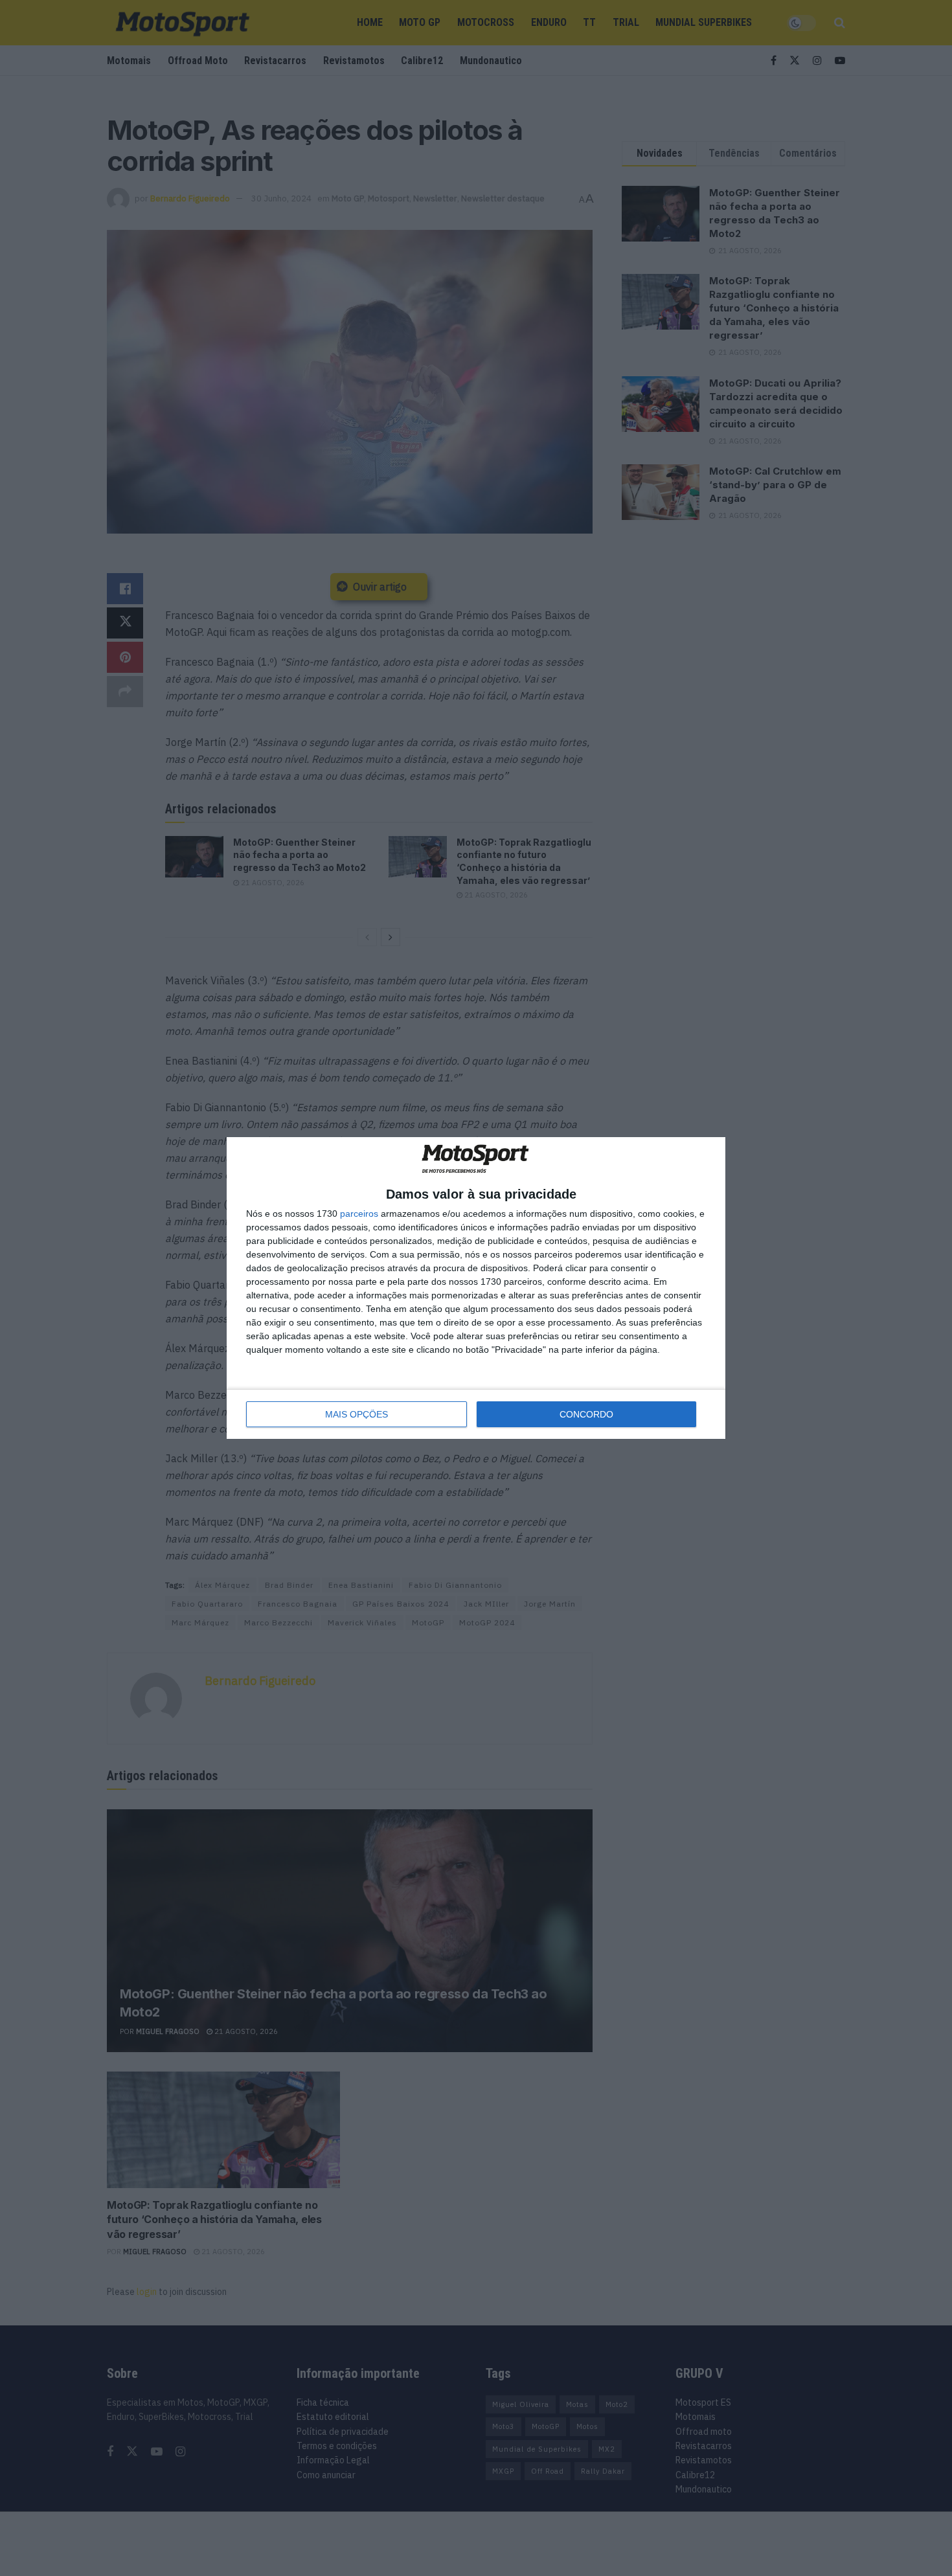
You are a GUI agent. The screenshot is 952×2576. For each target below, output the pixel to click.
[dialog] (476, 1288)
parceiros (359, 1214)
